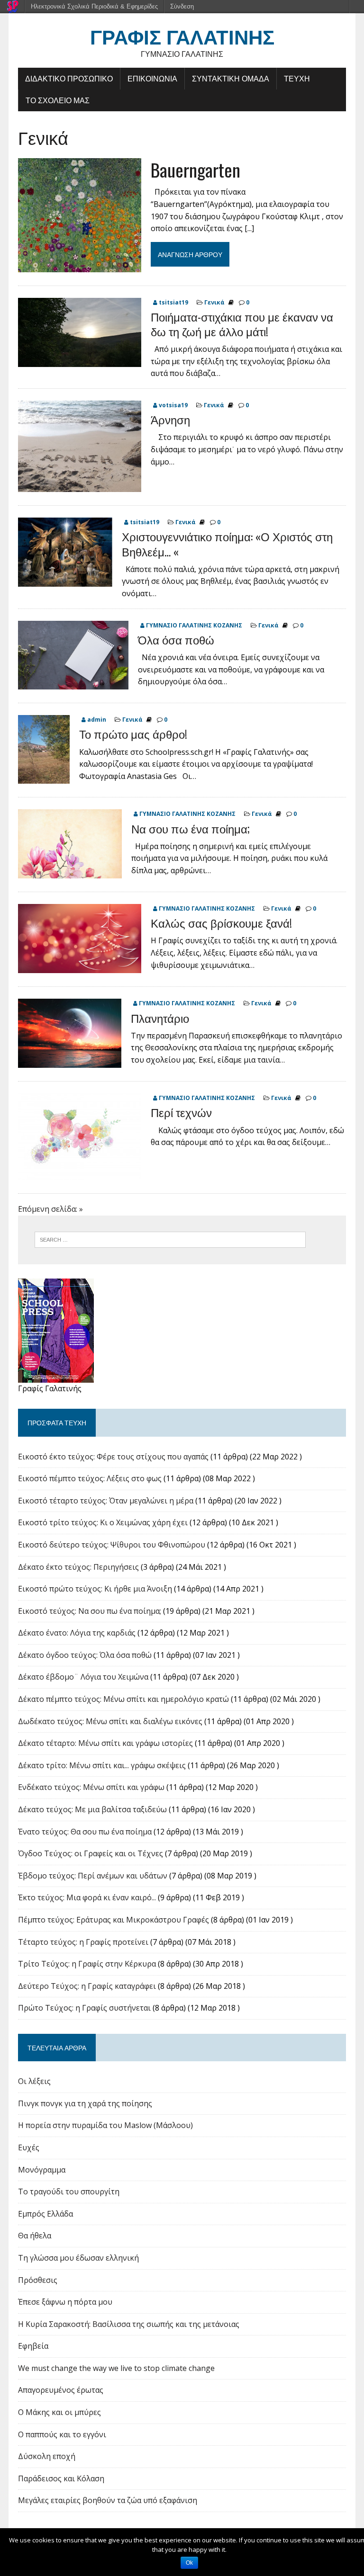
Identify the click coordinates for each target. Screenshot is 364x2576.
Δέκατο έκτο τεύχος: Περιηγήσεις (78, 1567)
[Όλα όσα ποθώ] (73, 683)
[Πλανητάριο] (70, 1062)
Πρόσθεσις (38, 2280)
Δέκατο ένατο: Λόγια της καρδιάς (77, 1633)
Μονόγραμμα (42, 2170)
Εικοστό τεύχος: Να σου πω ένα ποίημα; (90, 1611)
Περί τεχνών (181, 1112)
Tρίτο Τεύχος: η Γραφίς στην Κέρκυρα (87, 1964)
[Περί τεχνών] (80, 1173)
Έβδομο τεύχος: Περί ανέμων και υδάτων (93, 1876)
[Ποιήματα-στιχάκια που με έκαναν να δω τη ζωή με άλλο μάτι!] (80, 360)
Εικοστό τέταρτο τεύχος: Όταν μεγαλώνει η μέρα (106, 1501)
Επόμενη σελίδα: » (50, 1209)
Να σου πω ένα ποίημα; (191, 828)
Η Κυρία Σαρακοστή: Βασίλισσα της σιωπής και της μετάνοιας (129, 2324)
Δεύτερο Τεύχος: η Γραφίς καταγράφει (87, 1986)
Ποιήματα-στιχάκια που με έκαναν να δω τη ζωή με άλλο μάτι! (242, 324)
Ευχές (29, 2147)
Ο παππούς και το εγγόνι (62, 2434)
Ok (189, 2563)
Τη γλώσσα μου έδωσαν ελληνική (78, 2258)
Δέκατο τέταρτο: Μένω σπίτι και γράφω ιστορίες (105, 1743)
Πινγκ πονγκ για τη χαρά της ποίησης (85, 2103)
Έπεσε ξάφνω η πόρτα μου (65, 2302)
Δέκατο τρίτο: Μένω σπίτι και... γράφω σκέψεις (102, 1765)
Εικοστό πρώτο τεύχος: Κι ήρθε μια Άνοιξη (95, 1589)
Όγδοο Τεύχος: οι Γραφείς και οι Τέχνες (91, 1853)
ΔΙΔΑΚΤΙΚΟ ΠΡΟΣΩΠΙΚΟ (69, 78)
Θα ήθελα (35, 2236)
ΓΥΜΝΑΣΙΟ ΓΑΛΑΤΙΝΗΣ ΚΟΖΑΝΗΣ (194, 625)
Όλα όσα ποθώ (176, 639)
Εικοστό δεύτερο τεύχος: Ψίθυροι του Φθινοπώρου (112, 1545)
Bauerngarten (196, 170)
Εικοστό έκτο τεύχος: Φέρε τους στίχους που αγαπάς (113, 1457)
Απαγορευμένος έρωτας (61, 2390)
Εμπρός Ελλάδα (45, 2214)
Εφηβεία (33, 2346)
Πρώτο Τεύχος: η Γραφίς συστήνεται (84, 2008)
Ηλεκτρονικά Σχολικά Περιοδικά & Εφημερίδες (94, 6)
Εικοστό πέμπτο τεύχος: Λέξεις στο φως (90, 1478)
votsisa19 (173, 405)
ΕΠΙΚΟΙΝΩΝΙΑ (152, 78)
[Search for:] (170, 1239)
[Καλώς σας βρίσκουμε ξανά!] (80, 967)
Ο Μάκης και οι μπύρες (59, 2412)
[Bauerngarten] (80, 266)
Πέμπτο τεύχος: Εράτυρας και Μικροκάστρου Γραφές (114, 1920)
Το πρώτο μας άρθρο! (133, 733)
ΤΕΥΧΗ (297, 78)
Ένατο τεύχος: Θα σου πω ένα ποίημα (85, 1832)
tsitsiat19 (173, 302)
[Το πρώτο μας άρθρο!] (44, 778)
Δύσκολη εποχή (47, 2456)
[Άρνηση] (80, 486)
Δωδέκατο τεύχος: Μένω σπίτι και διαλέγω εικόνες (110, 1721)
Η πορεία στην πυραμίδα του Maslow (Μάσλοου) (105, 2125)
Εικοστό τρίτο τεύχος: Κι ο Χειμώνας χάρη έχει (103, 1522)
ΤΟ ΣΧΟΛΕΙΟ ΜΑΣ (58, 100)
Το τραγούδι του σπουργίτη (69, 2191)
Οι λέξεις (34, 2081)
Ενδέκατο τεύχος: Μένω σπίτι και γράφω (91, 1787)
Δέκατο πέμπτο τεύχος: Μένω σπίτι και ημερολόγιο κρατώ (123, 1699)
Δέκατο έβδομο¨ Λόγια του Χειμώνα (83, 1677)
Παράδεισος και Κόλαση (61, 2478)
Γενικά (214, 302)
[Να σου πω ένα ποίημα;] (70, 872)
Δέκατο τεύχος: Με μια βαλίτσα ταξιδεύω (92, 1809)
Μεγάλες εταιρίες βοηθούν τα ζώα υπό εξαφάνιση (108, 2500)
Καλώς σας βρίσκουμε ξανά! (221, 922)
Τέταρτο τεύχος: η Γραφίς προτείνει (83, 1942)
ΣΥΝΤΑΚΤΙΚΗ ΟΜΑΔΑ (231, 78)
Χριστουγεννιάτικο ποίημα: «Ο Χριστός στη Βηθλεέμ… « (227, 543)
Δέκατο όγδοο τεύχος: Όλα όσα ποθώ (85, 1655)
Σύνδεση (182, 6)
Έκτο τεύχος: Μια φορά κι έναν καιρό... (87, 1897)
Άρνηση (170, 419)
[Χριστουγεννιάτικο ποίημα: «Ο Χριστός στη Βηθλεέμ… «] (65, 580)
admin (97, 720)
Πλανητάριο (160, 1018)
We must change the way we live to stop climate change (116, 2368)
